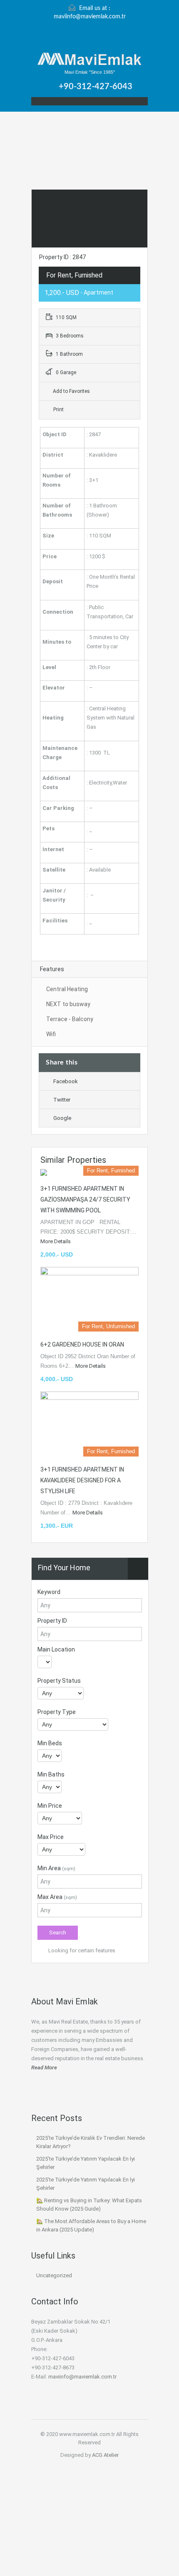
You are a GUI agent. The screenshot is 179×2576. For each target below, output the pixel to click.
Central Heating (67, 989)
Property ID (52, 1621)
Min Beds (50, 1743)
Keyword (49, 1592)
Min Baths (51, 1774)
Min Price (50, 1806)
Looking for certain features (81, 1950)
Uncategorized (54, 2275)
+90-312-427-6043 (96, 87)
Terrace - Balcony (70, 1019)
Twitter (62, 1100)
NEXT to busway (68, 1004)
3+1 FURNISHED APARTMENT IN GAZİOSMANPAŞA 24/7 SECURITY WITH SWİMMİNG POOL (85, 1199)
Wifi (51, 1034)
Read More (44, 2068)
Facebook (66, 1081)
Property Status (59, 1681)
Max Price (51, 1837)
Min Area (56, 1868)
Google (62, 1118)
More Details (56, 1241)
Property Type (57, 1712)
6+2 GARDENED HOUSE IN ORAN (82, 1344)
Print (58, 410)
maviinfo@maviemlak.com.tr (90, 17)
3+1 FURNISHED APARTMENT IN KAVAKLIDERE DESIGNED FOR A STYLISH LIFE (82, 1480)
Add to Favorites (71, 391)
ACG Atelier (105, 2455)
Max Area (57, 1897)
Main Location (56, 1649)
